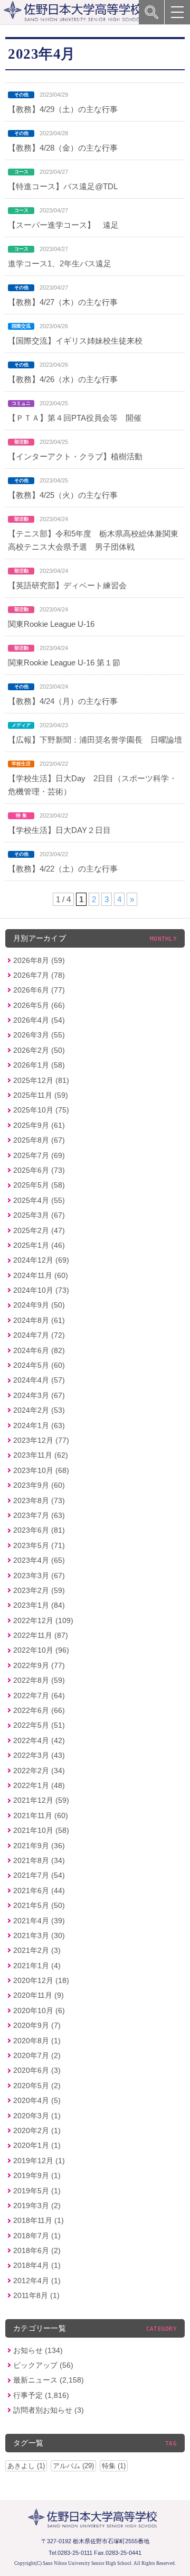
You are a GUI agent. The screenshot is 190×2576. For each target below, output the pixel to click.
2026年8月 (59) (39, 960)
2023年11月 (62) (41, 1455)
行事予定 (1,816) (41, 2395)
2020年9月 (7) (37, 2025)
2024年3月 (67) (39, 1395)
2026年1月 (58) (39, 1065)
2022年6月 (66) (39, 1710)
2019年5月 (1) (37, 2191)
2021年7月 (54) (39, 1875)
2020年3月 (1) (37, 2116)
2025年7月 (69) (39, 1155)
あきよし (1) (26, 2466)
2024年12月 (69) (41, 1260)
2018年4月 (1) (37, 2265)
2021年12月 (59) (41, 1800)
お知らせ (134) (38, 2350)
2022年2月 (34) (39, 1771)
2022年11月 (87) (41, 1635)
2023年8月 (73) (39, 1500)
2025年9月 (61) (39, 1125)
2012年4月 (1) (37, 2281)
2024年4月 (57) (39, 1380)
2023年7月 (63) (39, 1515)
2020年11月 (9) (39, 1995)
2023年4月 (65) (39, 1560)
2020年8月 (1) (37, 2041)
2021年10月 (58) (41, 1830)
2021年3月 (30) (39, 1935)
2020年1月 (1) (37, 2145)
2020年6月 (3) (37, 2070)
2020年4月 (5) (37, 2100)
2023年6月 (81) (39, 1530)
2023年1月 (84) (39, 1605)
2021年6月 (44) (39, 1891)
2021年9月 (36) (39, 1846)
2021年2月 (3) (37, 1950)
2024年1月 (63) (39, 1425)
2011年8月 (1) (36, 2295)
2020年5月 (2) (37, 2086)
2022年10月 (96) (41, 1650)
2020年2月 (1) (37, 2130)
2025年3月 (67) (39, 1215)
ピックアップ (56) (43, 2365)
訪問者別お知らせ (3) (49, 2410)
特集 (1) (114, 2466)
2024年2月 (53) (39, 1410)
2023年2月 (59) (39, 1590)
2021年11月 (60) (41, 1815)
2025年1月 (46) (39, 1245)
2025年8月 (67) (39, 1140)
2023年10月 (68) (41, 1470)
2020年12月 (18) (41, 1980)
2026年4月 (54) (39, 1020)
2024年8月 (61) (39, 1320)
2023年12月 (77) (41, 1440)
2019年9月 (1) (37, 2175)
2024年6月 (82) (39, 1350)
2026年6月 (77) (39, 990)
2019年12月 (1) (39, 2161)
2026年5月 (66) (39, 1005)
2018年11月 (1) (39, 2220)
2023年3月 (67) (39, 1576)
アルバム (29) (73, 2466)
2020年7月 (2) (37, 2055)
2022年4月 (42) (39, 1740)
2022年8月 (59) (39, 1680)
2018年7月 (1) (37, 2236)
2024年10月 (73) (41, 1290)
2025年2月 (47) (39, 1230)
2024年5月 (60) (39, 1365)
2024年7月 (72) (39, 1335)
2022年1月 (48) (39, 1785)
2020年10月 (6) (39, 2010)
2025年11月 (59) (41, 1095)
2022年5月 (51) (39, 1725)
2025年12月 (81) (41, 1080)
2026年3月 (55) (39, 1035)
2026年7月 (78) (39, 975)
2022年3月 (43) (39, 1755)
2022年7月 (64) (39, 1695)
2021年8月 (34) (39, 1860)
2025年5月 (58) (39, 1185)
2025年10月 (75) (41, 1110)
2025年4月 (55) (39, 1200)
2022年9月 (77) (39, 1665)
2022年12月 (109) (43, 1620)
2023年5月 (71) (39, 1545)
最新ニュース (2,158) (49, 2380)
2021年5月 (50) (39, 1905)
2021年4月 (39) (39, 1921)
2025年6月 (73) (39, 1170)
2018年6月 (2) (37, 2250)
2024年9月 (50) (39, 1305)
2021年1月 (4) (37, 1966)
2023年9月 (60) (39, 1485)
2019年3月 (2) (37, 2206)
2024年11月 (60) (41, 1275)
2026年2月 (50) (39, 1050)
